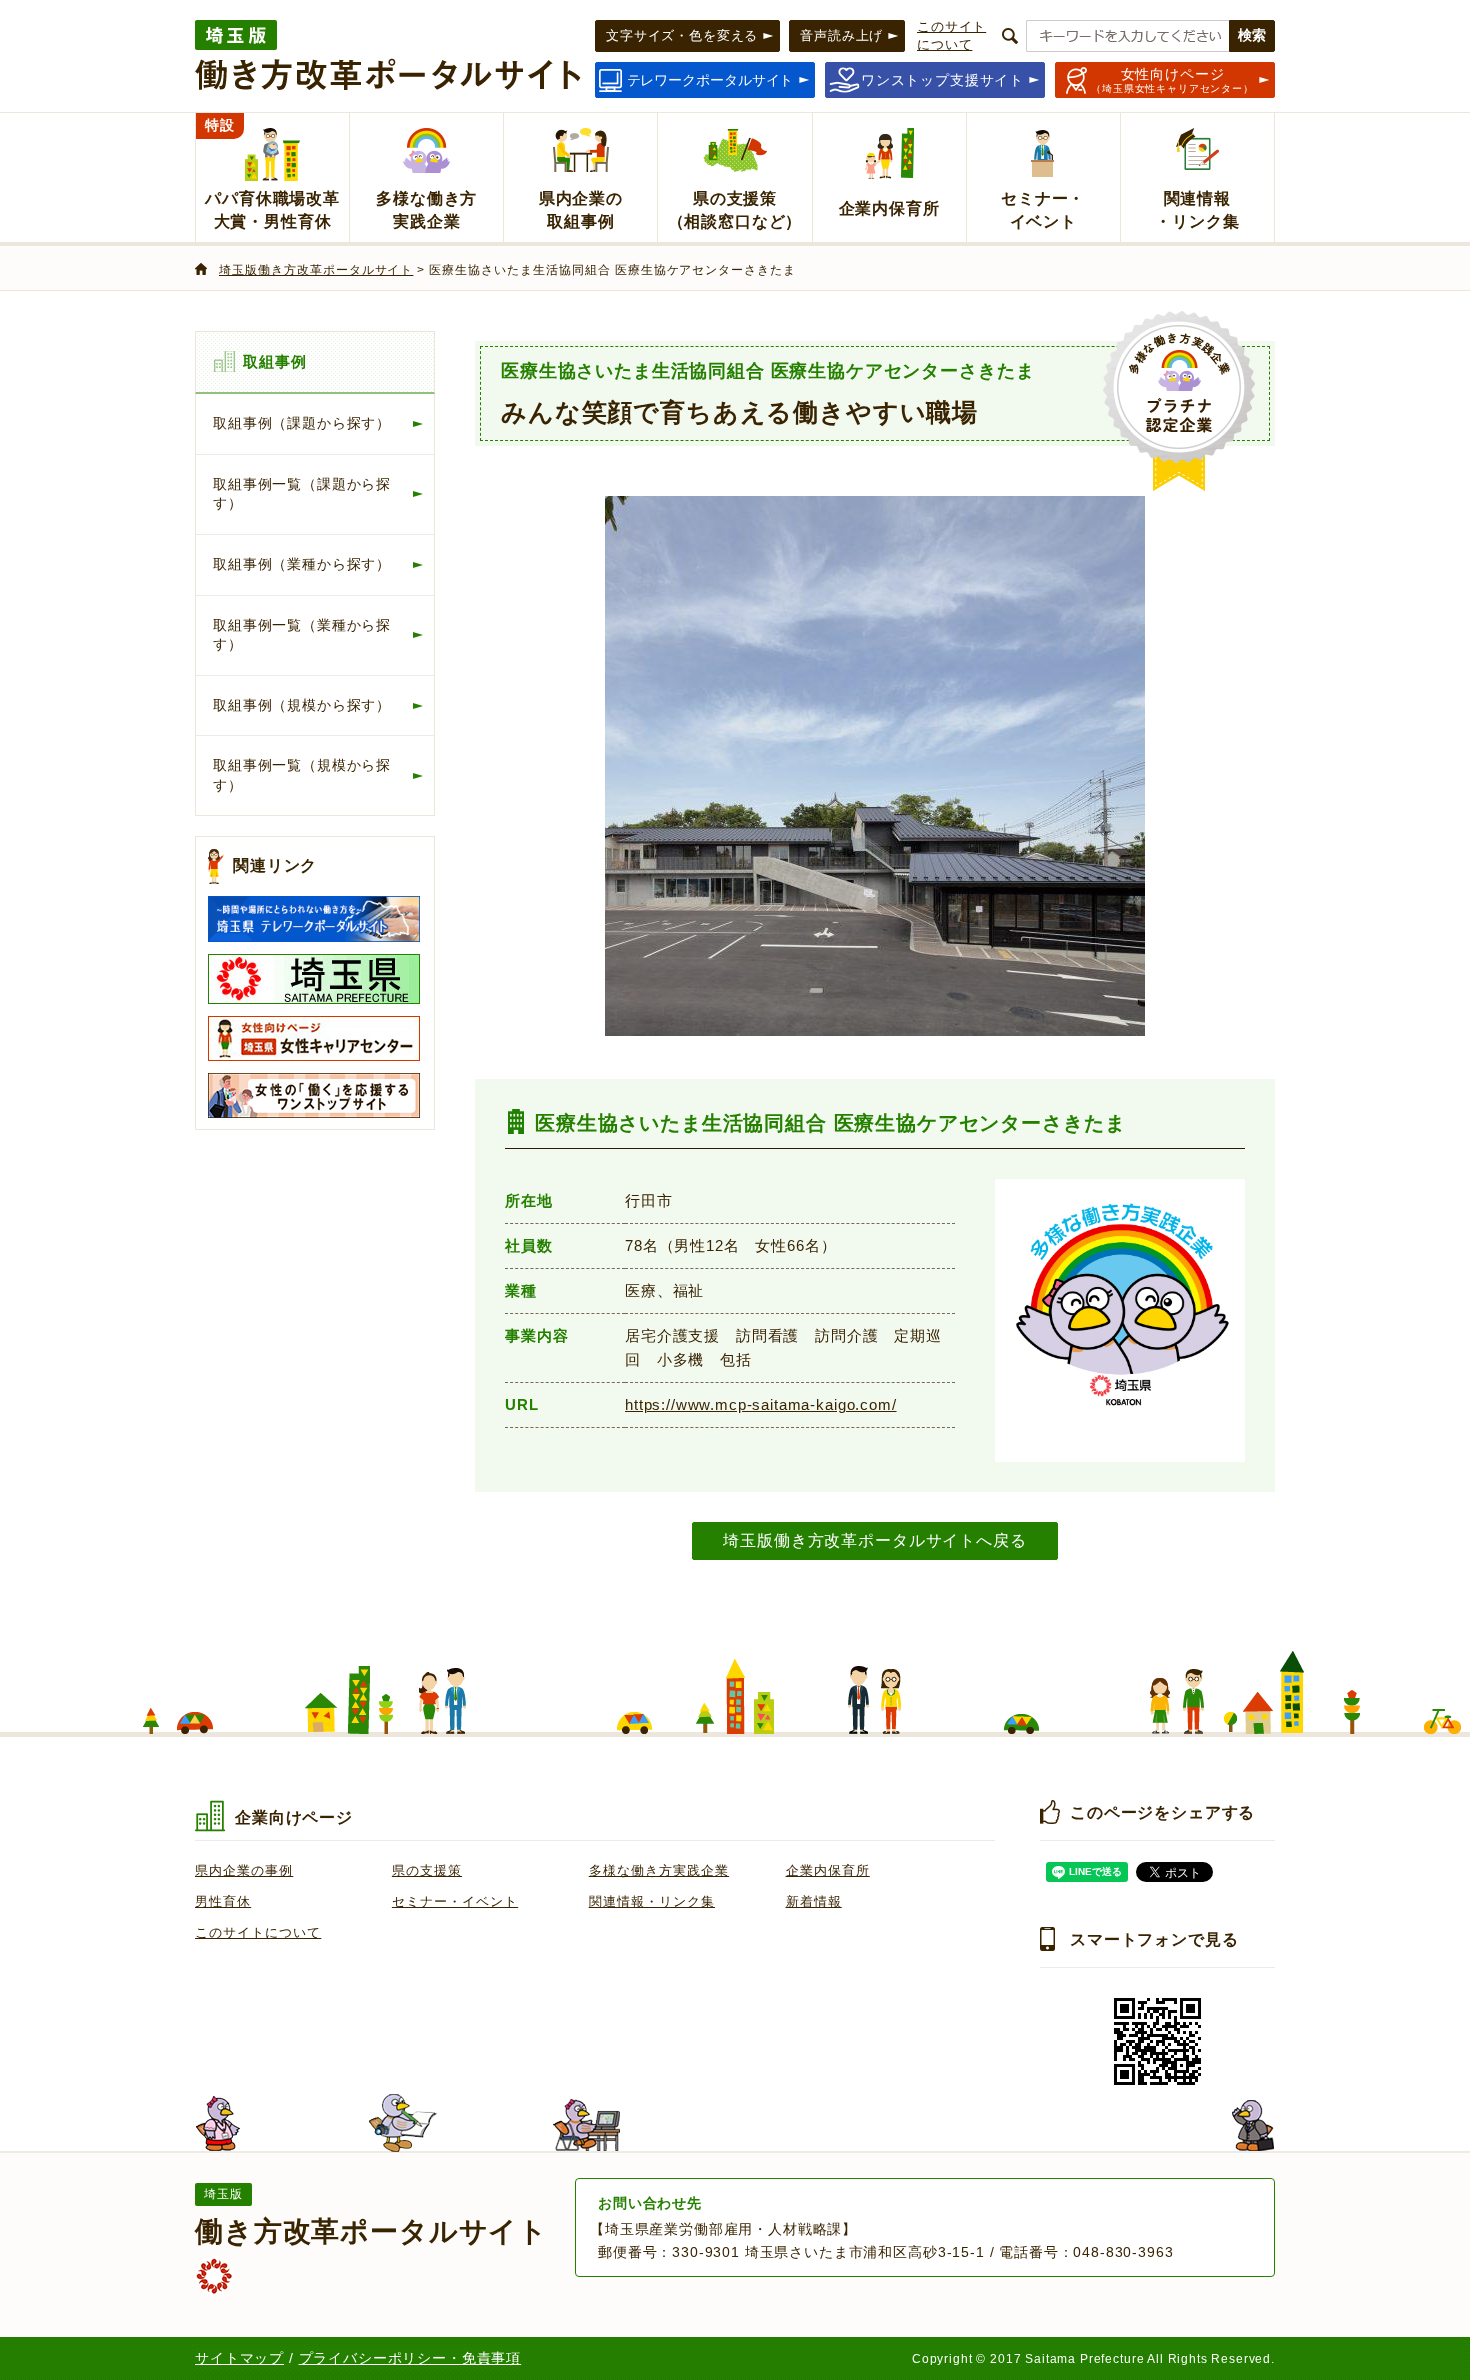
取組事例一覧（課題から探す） (302, 494)
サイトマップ (239, 2358)
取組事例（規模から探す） (302, 705)
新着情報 (814, 1901)
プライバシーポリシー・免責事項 (410, 2358)
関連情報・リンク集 (652, 1901)
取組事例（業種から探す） (302, 564)
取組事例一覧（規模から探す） (302, 775)
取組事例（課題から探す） (302, 423)
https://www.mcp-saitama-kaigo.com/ (761, 1404)
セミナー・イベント (455, 1901)
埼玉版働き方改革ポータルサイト (316, 270)
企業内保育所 (828, 1870)
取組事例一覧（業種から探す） (302, 635)
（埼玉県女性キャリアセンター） (1172, 80)
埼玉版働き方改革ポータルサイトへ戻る (874, 1540)
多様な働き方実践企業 (659, 1870)
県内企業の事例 (244, 1870)
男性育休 (223, 1901)
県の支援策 (427, 1870)
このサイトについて (258, 1932)
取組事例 (274, 361)
